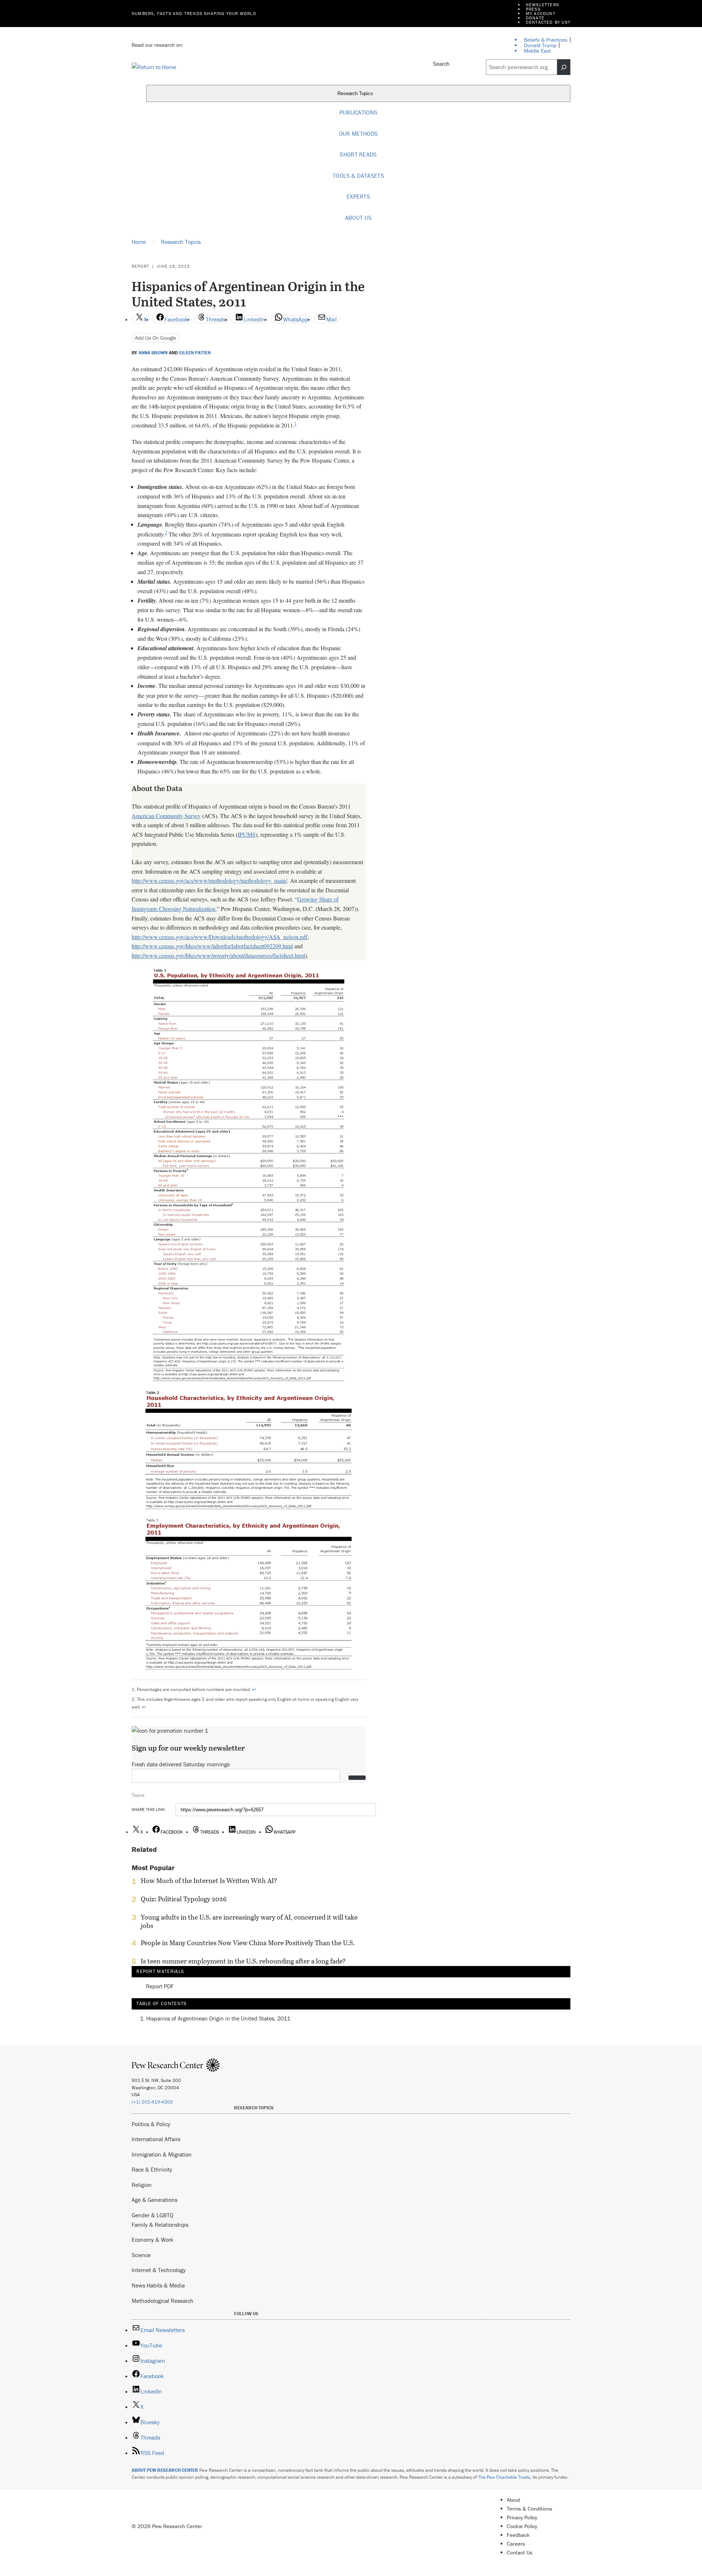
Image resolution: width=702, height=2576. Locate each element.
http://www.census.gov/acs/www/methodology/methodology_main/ (209, 880)
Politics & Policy (151, 2124)
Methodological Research (163, 2301)
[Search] (564, 67)
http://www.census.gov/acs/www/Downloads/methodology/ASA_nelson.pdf (220, 937)
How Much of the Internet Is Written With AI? (209, 1881)
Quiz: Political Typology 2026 (184, 1899)
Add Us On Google (156, 338)
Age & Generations (154, 2200)
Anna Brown (153, 353)
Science (141, 2255)
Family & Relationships (160, 2225)
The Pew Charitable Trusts (504, 2477)
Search (441, 64)
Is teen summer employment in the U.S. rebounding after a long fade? (243, 1961)
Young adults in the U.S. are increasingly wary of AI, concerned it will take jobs (249, 1921)
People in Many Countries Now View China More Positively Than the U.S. (248, 1943)
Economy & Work (152, 2240)
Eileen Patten (195, 353)
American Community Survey (166, 816)
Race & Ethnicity (152, 2169)
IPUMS (247, 834)
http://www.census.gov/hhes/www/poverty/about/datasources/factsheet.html (218, 955)
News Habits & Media (158, 2285)
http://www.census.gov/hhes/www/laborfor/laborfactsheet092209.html (212, 946)
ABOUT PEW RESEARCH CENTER (165, 2470)
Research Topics (356, 94)
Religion (142, 2185)
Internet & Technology (159, 2270)
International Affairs (156, 2139)
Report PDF (160, 1986)
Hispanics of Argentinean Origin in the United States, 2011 (218, 2018)
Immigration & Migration (162, 2154)
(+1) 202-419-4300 (152, 2102)
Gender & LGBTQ (152, 2215)
